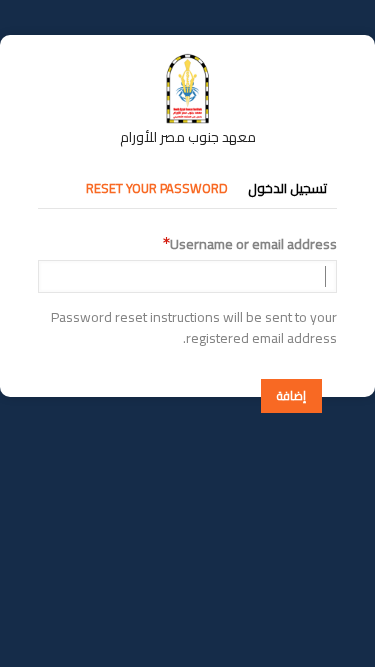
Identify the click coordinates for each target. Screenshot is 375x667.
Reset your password (157, 188)
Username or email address (253, 244)
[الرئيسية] (188, 63)
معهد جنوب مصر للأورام (188, 137)
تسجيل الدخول (287, 188)
